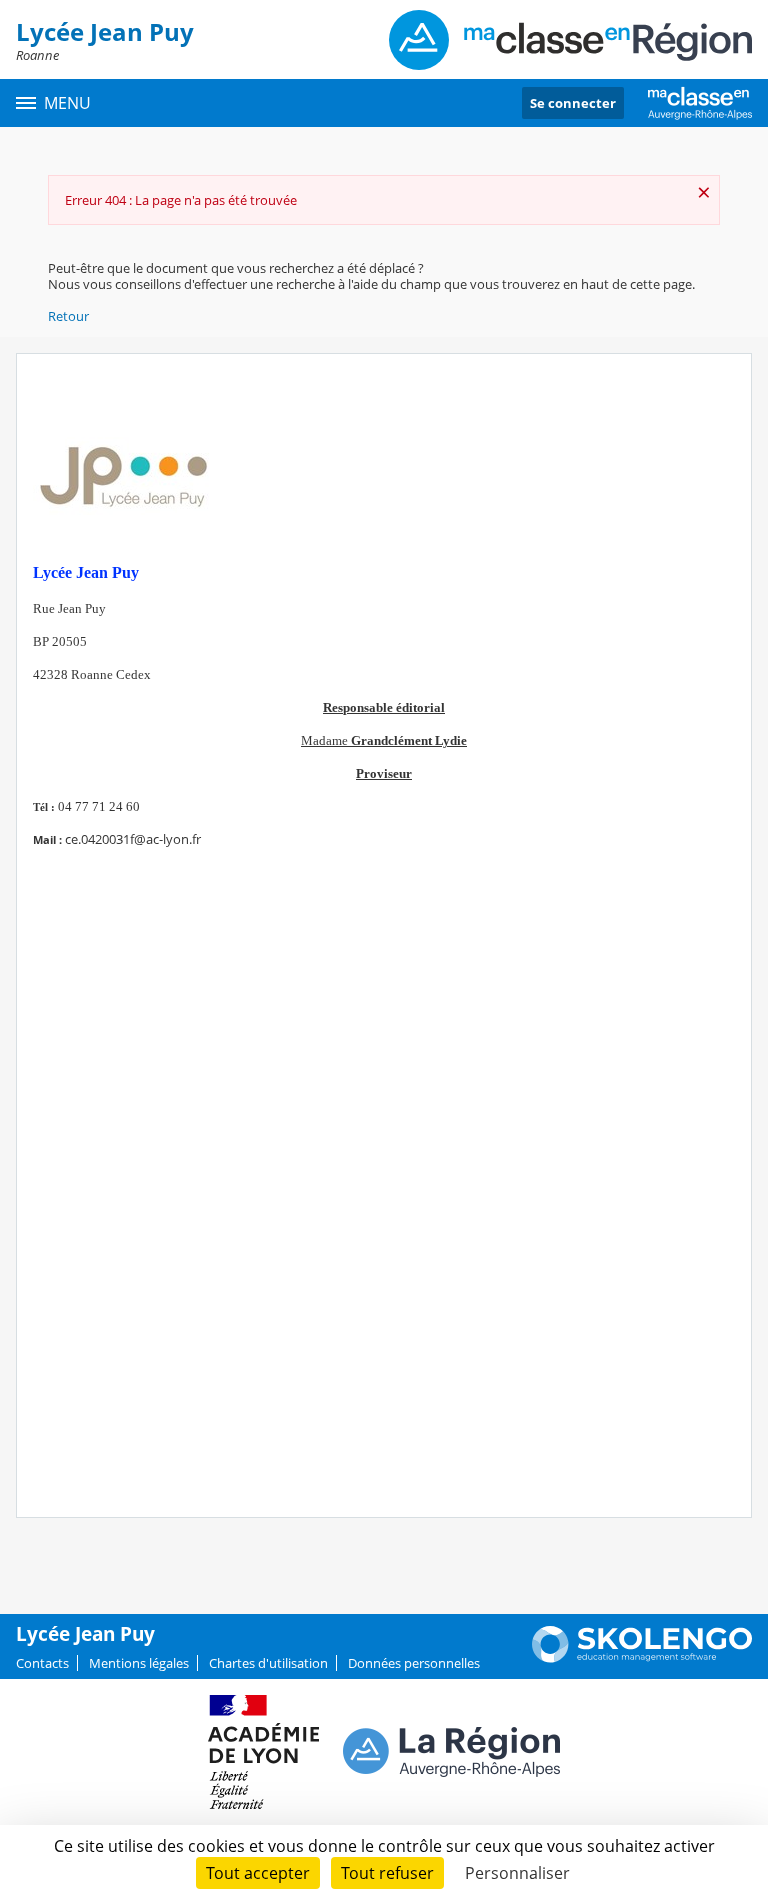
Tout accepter (258, 1873)
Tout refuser (387, 1873)
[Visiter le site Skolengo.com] (642, 1658)
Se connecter (573, 103)
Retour (68, 316)
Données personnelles (414, 1663)
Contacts (42, 1663)
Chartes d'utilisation (268, 1663)
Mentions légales (139, 1663)
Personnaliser (517, 1873)
